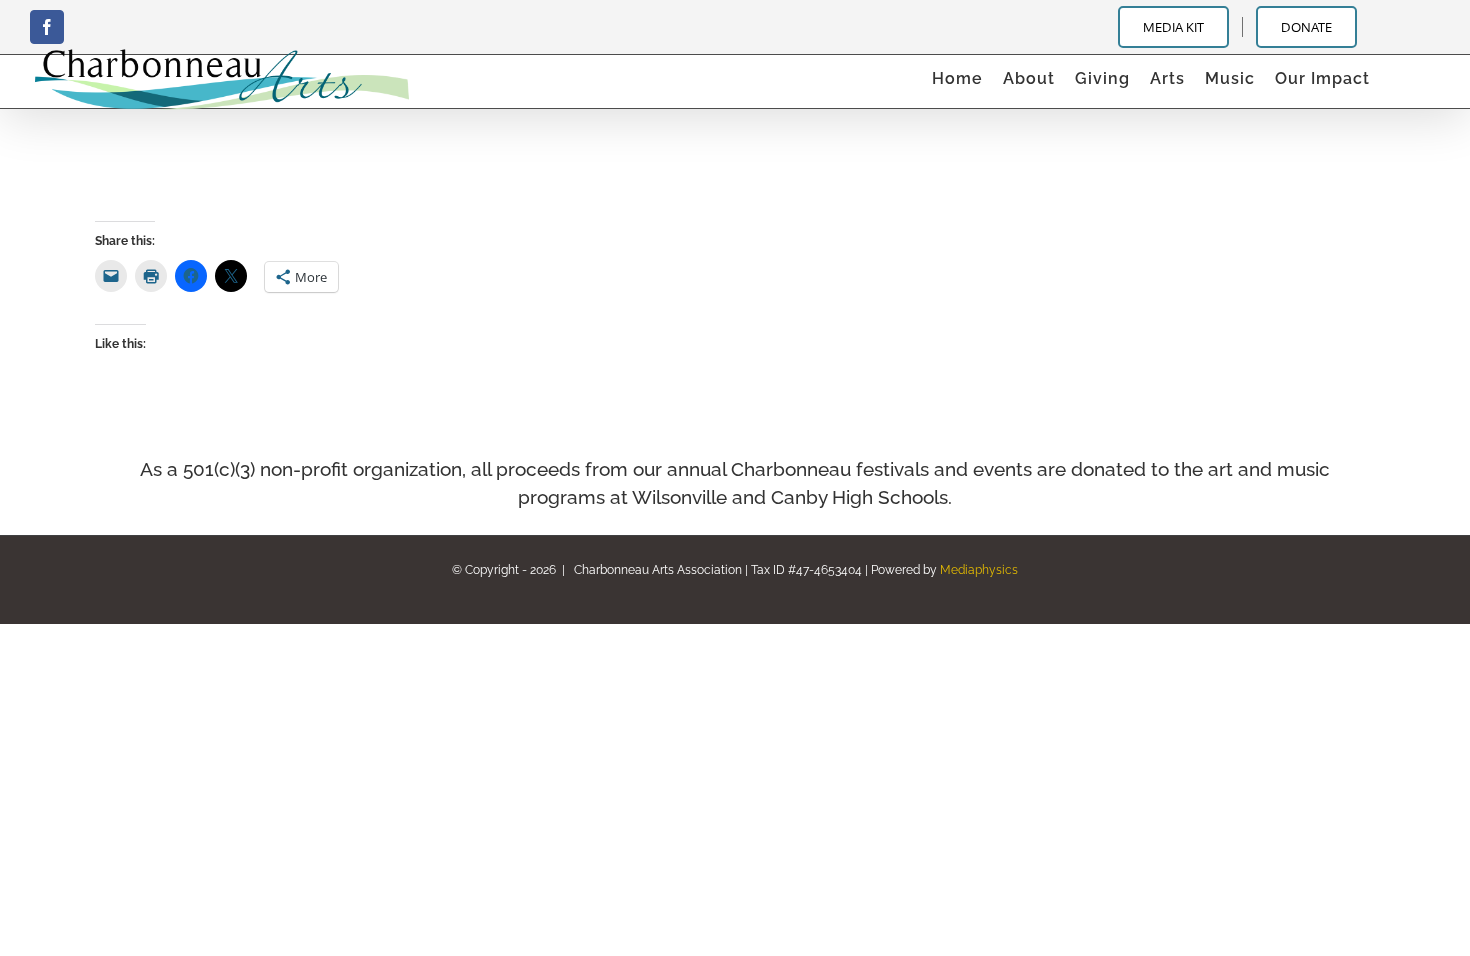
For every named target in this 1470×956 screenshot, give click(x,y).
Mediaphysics (979, 570)
